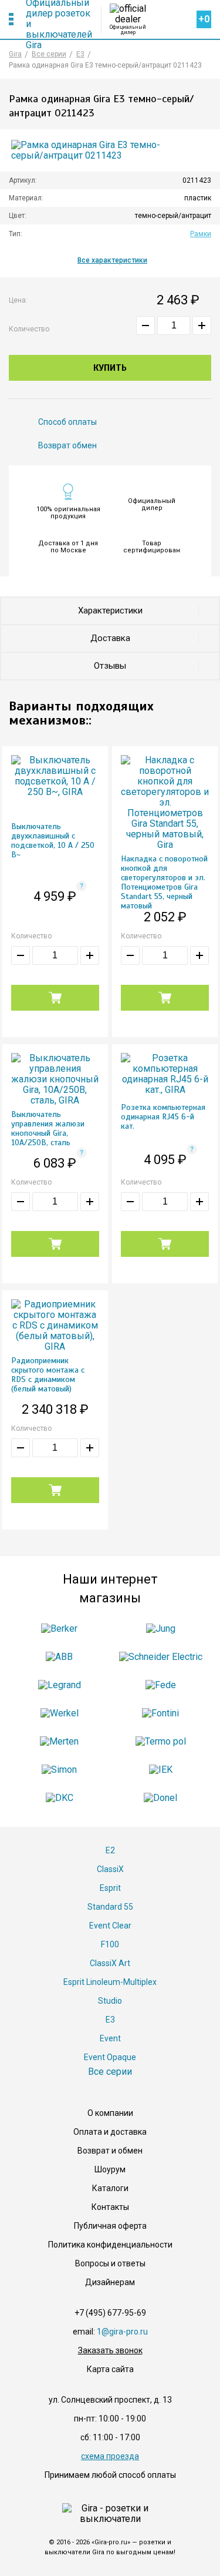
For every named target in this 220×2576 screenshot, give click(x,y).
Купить (110, 368)
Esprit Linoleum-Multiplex (110, 1982)
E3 (110, 2020)
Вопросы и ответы (110, 2263)
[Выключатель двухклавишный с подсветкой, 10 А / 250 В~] (55, 778)
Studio (110, 2001)
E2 (110, 1850)
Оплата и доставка (110, 2132)
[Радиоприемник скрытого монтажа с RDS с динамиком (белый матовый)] (55, 1328)
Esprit (110, 1888)
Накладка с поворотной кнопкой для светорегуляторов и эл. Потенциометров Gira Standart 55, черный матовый (164, 883)
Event (110, 2038)
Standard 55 (110, 1907)
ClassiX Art (110, 1963)
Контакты (110, 2207)
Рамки (201, 234)
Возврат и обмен (110, 2151)
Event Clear (110, 1926)
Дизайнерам (110, 2282)
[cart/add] (55, 998)
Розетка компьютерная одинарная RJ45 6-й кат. (163, 1117)
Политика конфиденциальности (110, 2245)
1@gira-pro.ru (122, 2332)
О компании (110, 2113)
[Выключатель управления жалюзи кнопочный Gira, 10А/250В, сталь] (55, 1081)
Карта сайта (110, 2369)
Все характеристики (112, 260)
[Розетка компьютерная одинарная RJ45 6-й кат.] (165, 1076)
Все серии (110, 2072)
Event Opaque (110, 2057)
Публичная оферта (110, 2226)
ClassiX (110, 1869)
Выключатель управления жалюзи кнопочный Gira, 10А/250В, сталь (48, 1129)
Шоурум (110, 2169)
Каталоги (110, 2188)
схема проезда (110, 2456)
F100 (110, 1944)
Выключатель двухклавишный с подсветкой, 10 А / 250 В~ (53, 841)
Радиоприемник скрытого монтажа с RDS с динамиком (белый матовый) (48, 1375)
